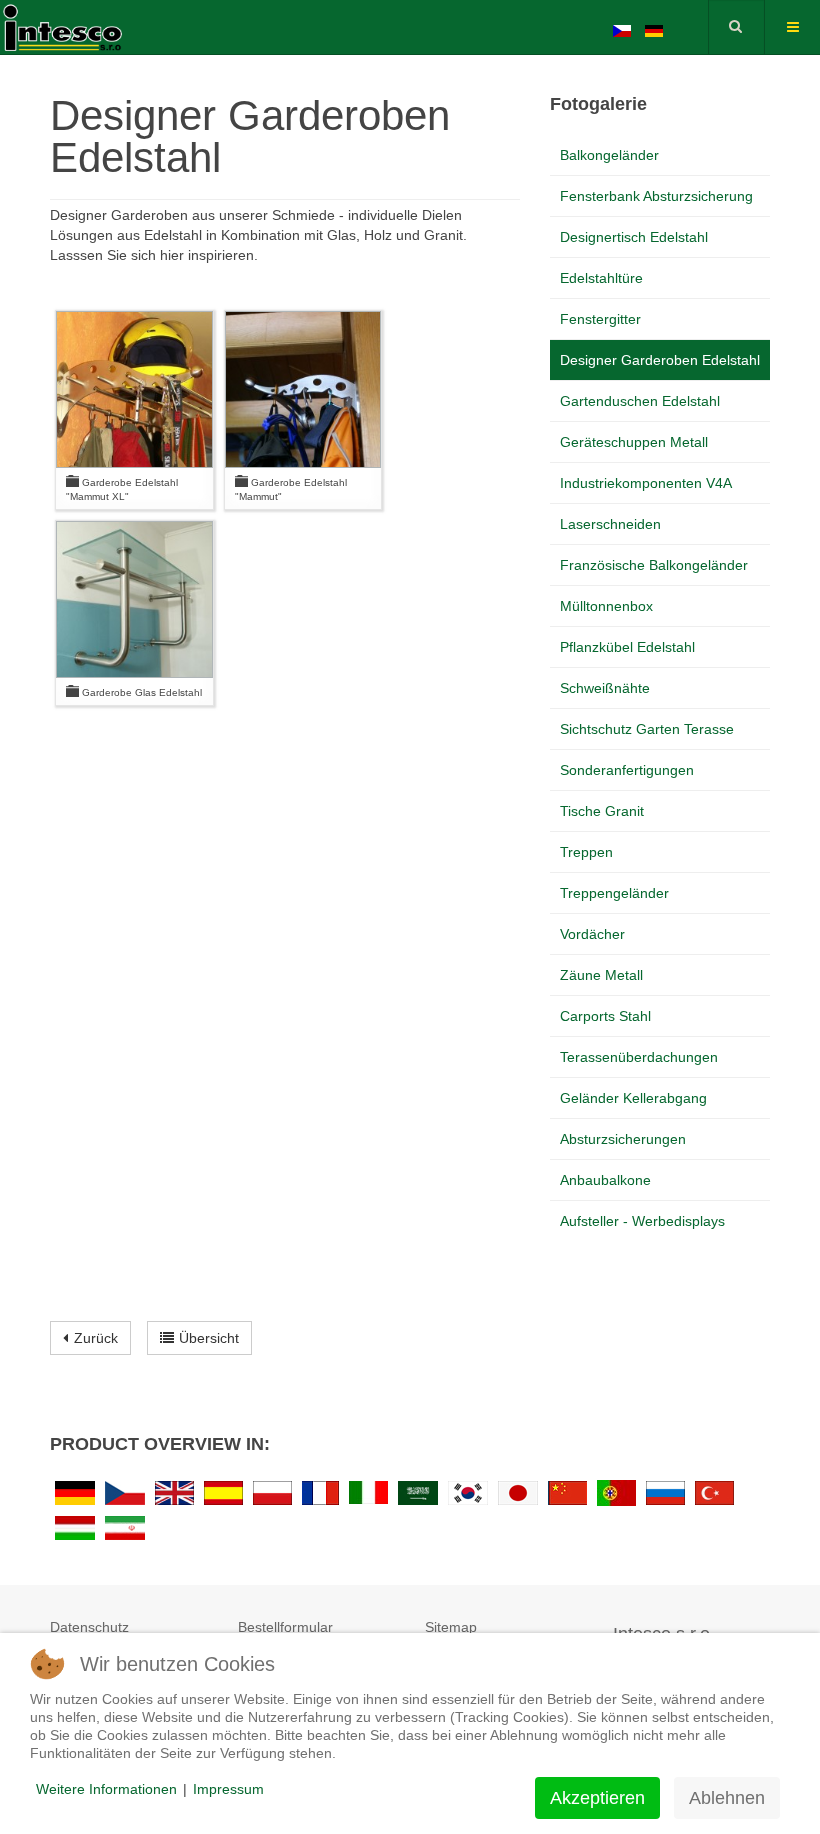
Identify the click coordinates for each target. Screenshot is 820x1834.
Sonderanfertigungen (627, 770)
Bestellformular (285, 1627)
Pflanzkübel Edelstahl (627, 647)
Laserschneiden (610, 524)
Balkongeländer (609, 155)
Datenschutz (89, 1627)
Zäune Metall (601, 975)
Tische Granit (602, 811)
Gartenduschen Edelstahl (640, 401)
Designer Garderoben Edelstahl (660, 360)
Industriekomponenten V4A (646, 483)
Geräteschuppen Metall (634, 442)
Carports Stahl (605, 1016)
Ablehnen (727, 1798)
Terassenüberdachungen (639, 1057)
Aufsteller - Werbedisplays (642, 1221)
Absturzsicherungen (623, 1139)
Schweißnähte (605, 688)
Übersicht (209, 1338)
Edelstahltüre (601, 278)
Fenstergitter (600, 319)
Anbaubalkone (605, 1180)
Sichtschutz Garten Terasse (647, 729)
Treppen (586, 852)
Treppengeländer (614, 893)
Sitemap (451, 1627)
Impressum (228, 1789)
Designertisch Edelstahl (634, 237)
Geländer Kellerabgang (633, 1098)
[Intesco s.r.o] (80, 25)
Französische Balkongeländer (654, 565)
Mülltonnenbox (606, 606)
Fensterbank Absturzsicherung (656, 196)
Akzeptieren (597, 1798)
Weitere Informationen (106, 1789)
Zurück (96, 1338)
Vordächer (592, 934)
